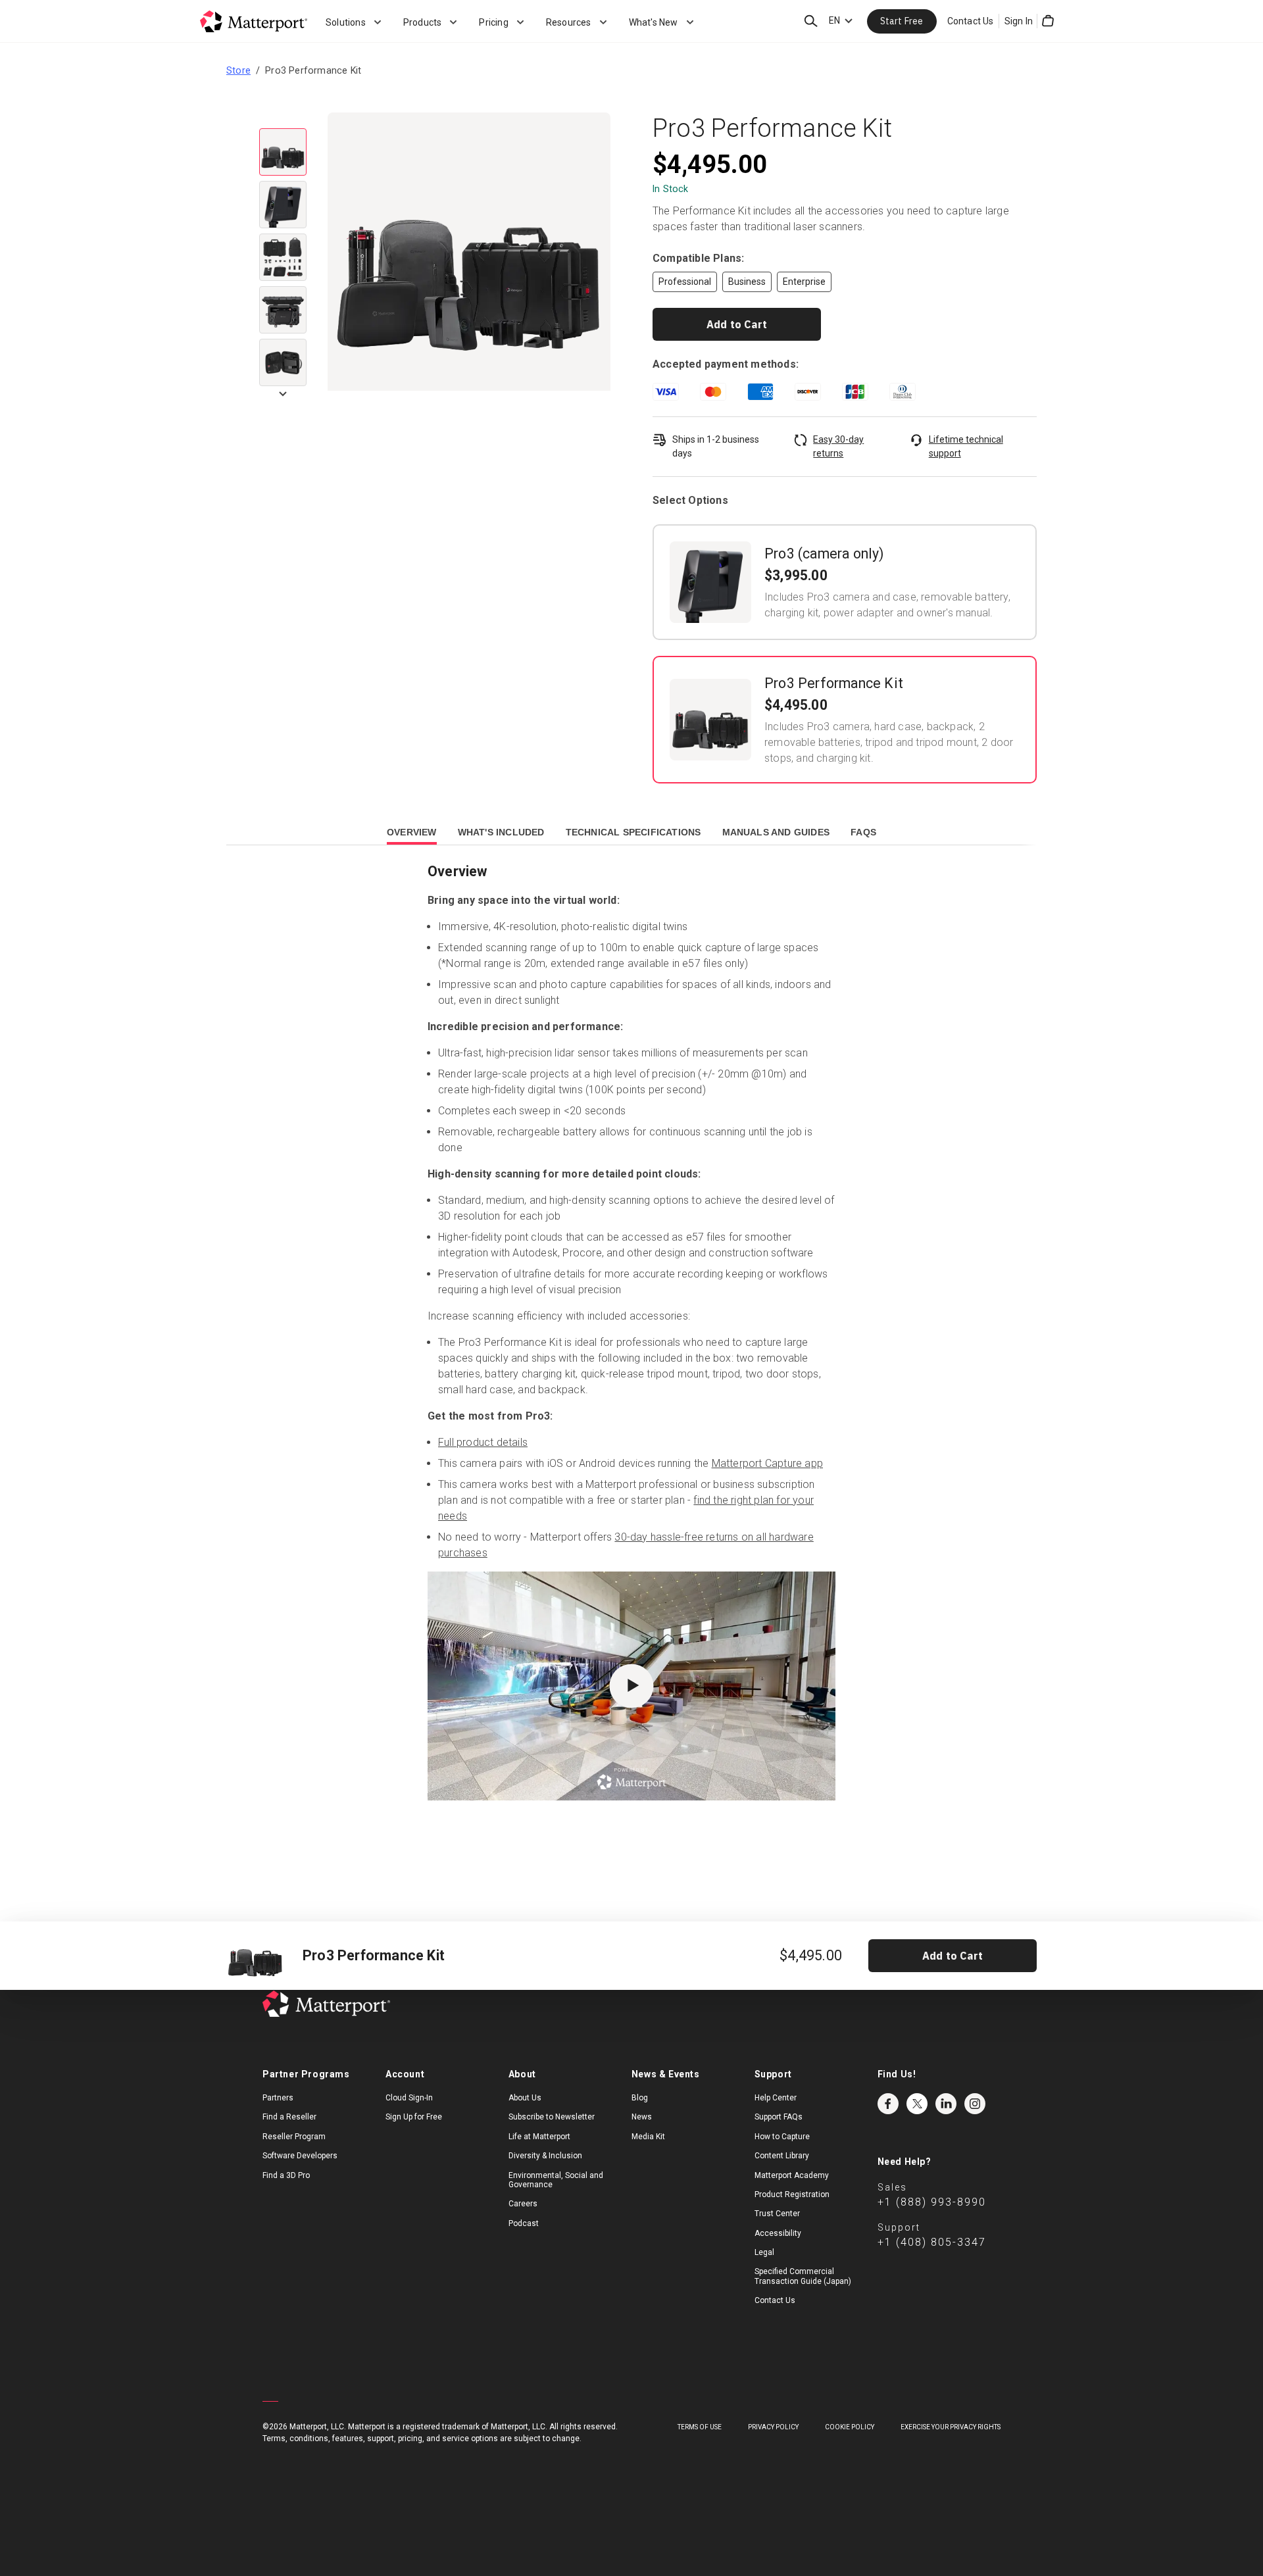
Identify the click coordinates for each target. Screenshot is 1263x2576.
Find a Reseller (289, 2117)
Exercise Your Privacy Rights (951, 2427)
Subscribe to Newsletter (552, 2117)
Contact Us (971, 21)
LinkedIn (946, 2104)
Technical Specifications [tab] (633, 832)
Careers (523, 2204)
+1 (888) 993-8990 (932, 2202)
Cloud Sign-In (409, 2098)
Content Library (782, 2156)
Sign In (1019, 21)
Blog (640, 2098)
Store (238, 70)
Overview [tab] (412, 832)
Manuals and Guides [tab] (776, 832)
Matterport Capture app (767, 1463)
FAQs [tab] (863, 832)
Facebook (888, 2104)
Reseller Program (294, 2137)
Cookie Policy (850, 2427)
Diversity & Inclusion (545, 2156)
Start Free (902, 21)
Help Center (776, 2098)
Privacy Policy (773, 2427)
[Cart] (1048, 21)
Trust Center (777, 2214)
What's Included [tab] (501, 832)
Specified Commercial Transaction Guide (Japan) (803, 2276)
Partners (278, 2098)
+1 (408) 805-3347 (932, 2242)
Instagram (975, 2104)
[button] (469, 255)
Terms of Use (700, 2427)
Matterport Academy (792, 2175)
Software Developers (300, 2156)
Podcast (524, 2223)
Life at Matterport (539, 2137)
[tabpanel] (631, 1357)
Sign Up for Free (414, 2117)
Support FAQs (779, 2117)
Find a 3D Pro (286, 2175)
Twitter (917, 2104)
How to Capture (782, 2137)
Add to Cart (737, 324)
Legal (764, 2252)
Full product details (483, 1442)
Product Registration (792, 2194)
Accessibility (778, 2233)
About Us (525, 2098)
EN (834, 20)
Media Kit (648, 2137)
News (642, 2117)
